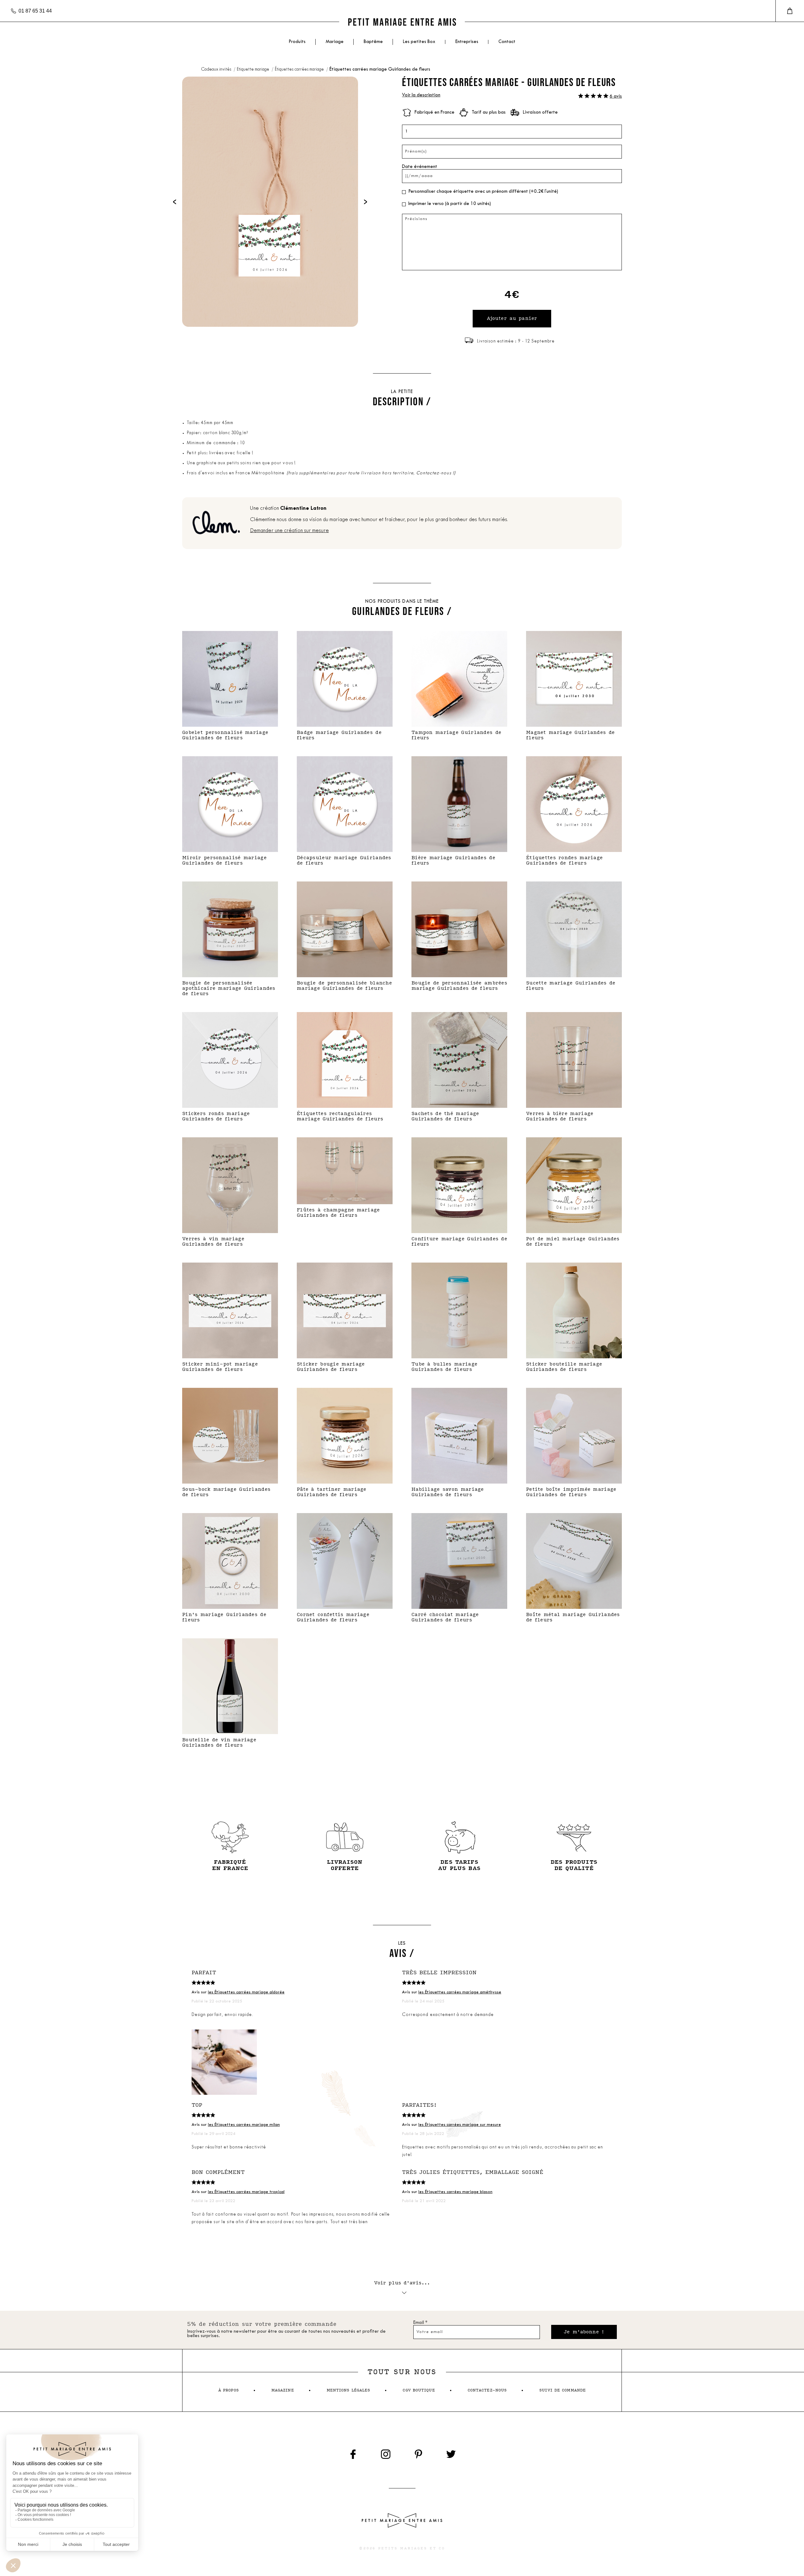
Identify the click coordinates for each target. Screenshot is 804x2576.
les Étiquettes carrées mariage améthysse (460, 1992)
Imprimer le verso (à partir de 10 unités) (450, 204)
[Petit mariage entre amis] (402, 22)
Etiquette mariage (253, 70)
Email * (420, 2323)
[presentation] (175, 202)
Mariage (335, 42)
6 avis (616, 97)
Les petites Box (419, 42)
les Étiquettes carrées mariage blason (455, 2192)
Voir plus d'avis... (402, 2283)
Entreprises (467, 42)
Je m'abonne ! (584, 2332)
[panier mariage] (790, 11)
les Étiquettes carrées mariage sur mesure (460, 2125)
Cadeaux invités (217, 70)
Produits (297, 42)
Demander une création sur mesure (289, 531)
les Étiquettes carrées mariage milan (244, 2125)
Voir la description (421, 95)
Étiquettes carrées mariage (300, 70)
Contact (507, 42)
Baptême (373, 42)
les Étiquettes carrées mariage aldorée (246, 1992)
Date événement (420, 167)
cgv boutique (419, 2390)
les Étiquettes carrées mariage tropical (246, 2192)
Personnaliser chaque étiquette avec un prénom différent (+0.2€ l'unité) (483, 192)
